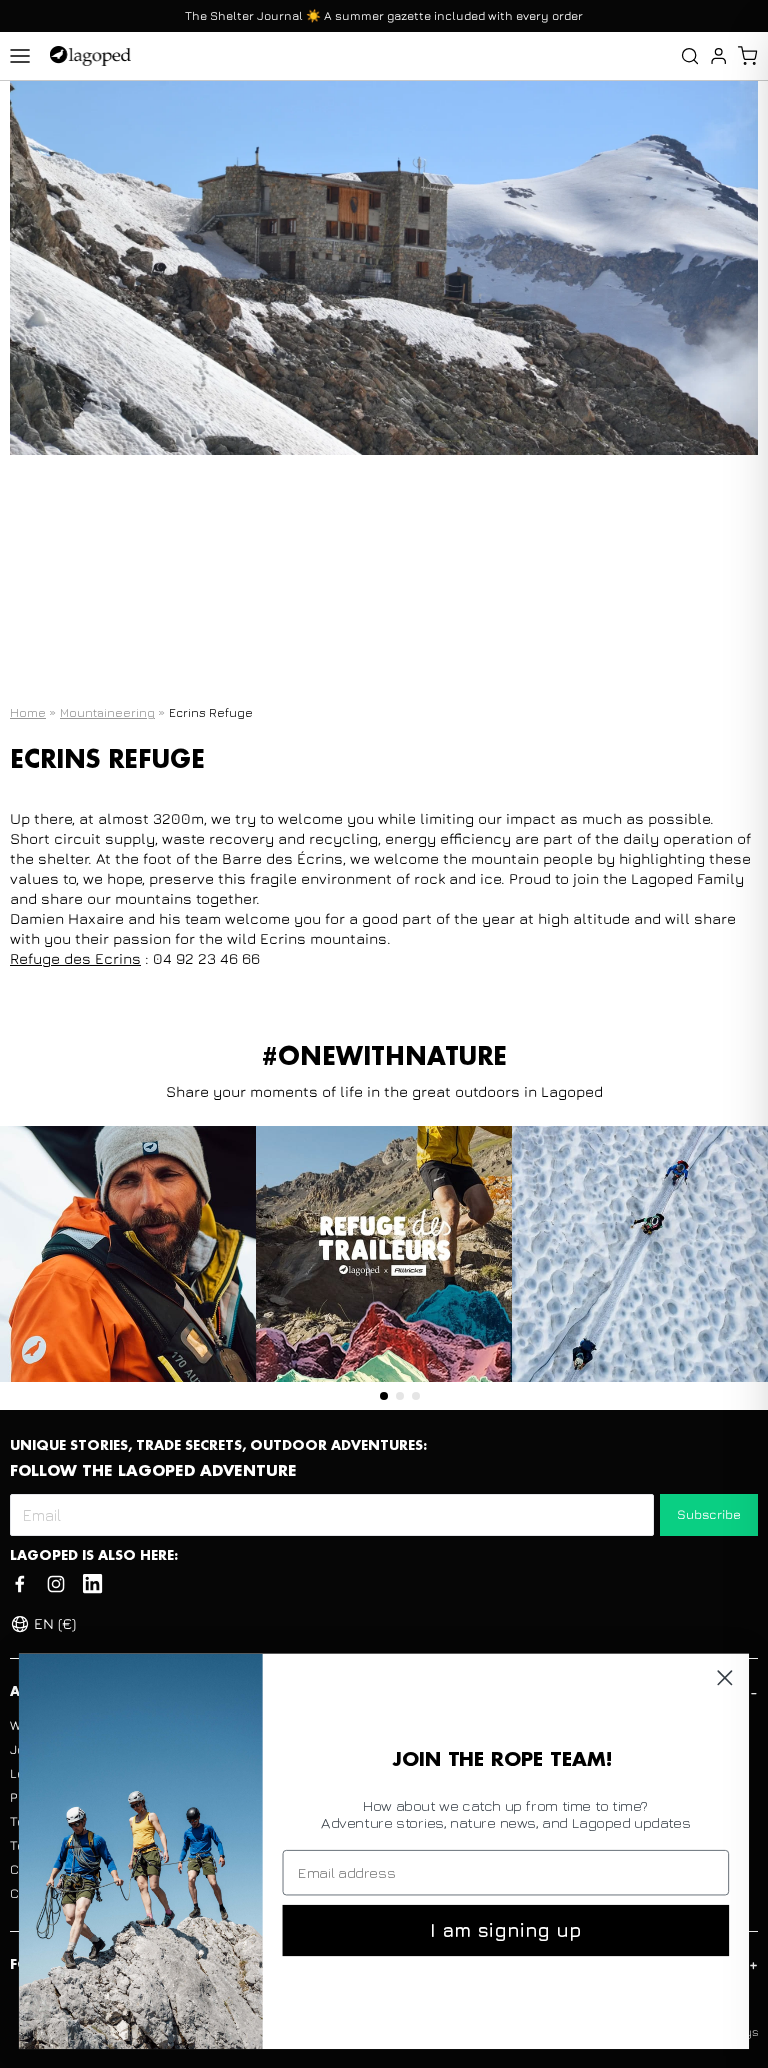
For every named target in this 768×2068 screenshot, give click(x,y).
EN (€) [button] (55, 1623)
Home (28, 712)
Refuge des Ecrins (75, 958)
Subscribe (709, 1514)
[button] (747, 56)
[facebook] (20, 1584)
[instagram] (56, 1584)
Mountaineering (107, 712)
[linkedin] (92, 1584)
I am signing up (505, 1930)
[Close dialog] (724, 1677)
